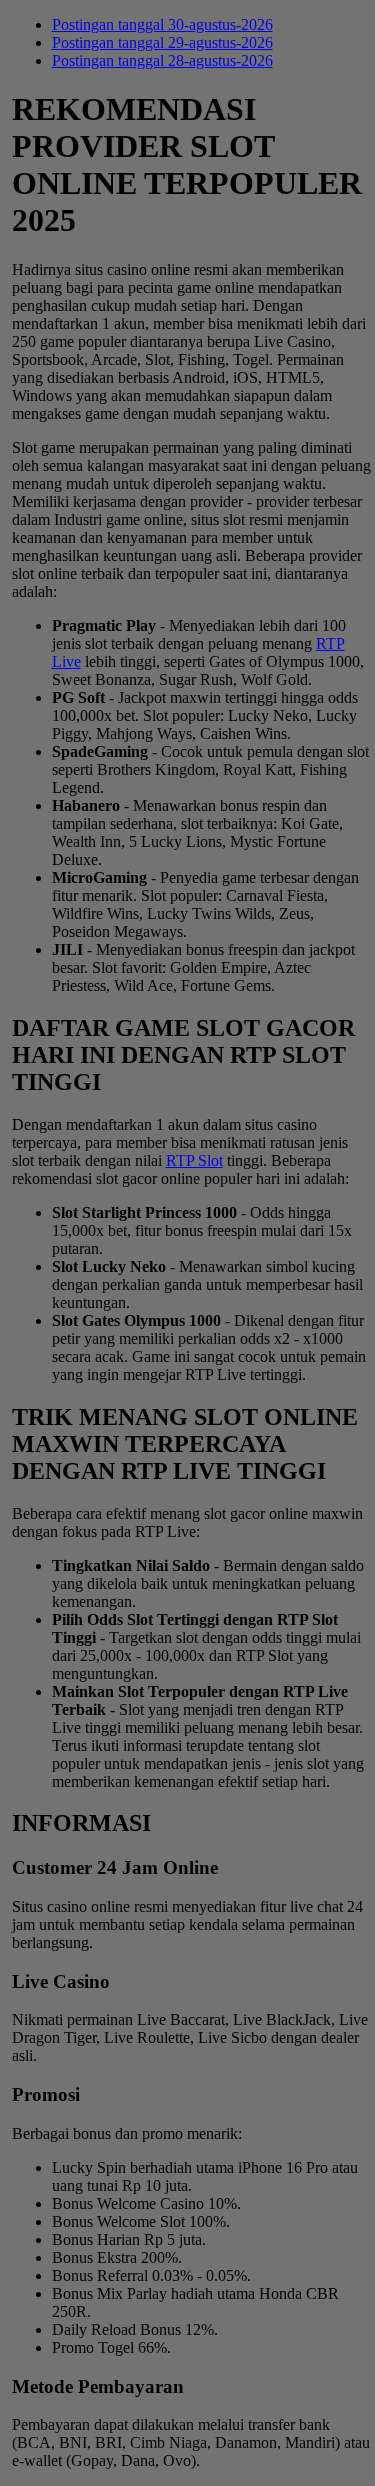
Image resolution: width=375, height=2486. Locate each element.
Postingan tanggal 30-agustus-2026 (162, 24)
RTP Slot (194, 1160)
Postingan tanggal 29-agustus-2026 (162, 42)
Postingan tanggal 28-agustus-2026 (162, 60)
